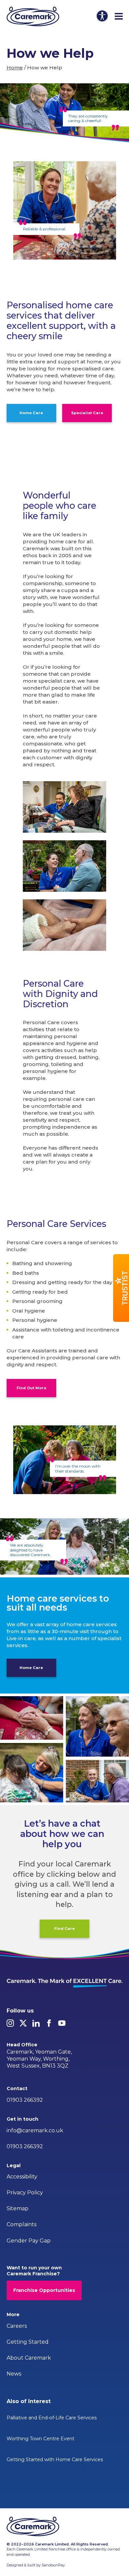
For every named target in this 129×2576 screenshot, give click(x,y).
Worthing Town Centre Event (41, 2439)
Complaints (21, 2224)
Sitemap (18, 2208)
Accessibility (22, 2177)
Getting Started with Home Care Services (55, 2460)
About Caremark (29, 2358)
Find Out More (31, 1388)
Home (15, 68)
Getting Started (28, 2342)
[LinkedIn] (36, 2023)
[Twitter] (23, 2023)
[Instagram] (10, 2023)
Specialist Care (87, 413)
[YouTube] (62, 2023)
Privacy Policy (25, 2193)
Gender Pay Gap (29, 2241)
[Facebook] (49, 2023)
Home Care (31, 413)
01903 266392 (25, 2100)
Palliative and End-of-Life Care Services (52, 2418)
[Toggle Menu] (119, 17)
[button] (121, 1288)
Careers (17, 2326)
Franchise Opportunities (44, 2290)
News (14, 2374)
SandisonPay (53, 2565)
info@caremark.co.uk (35, 2130)
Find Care (64, 1929)
